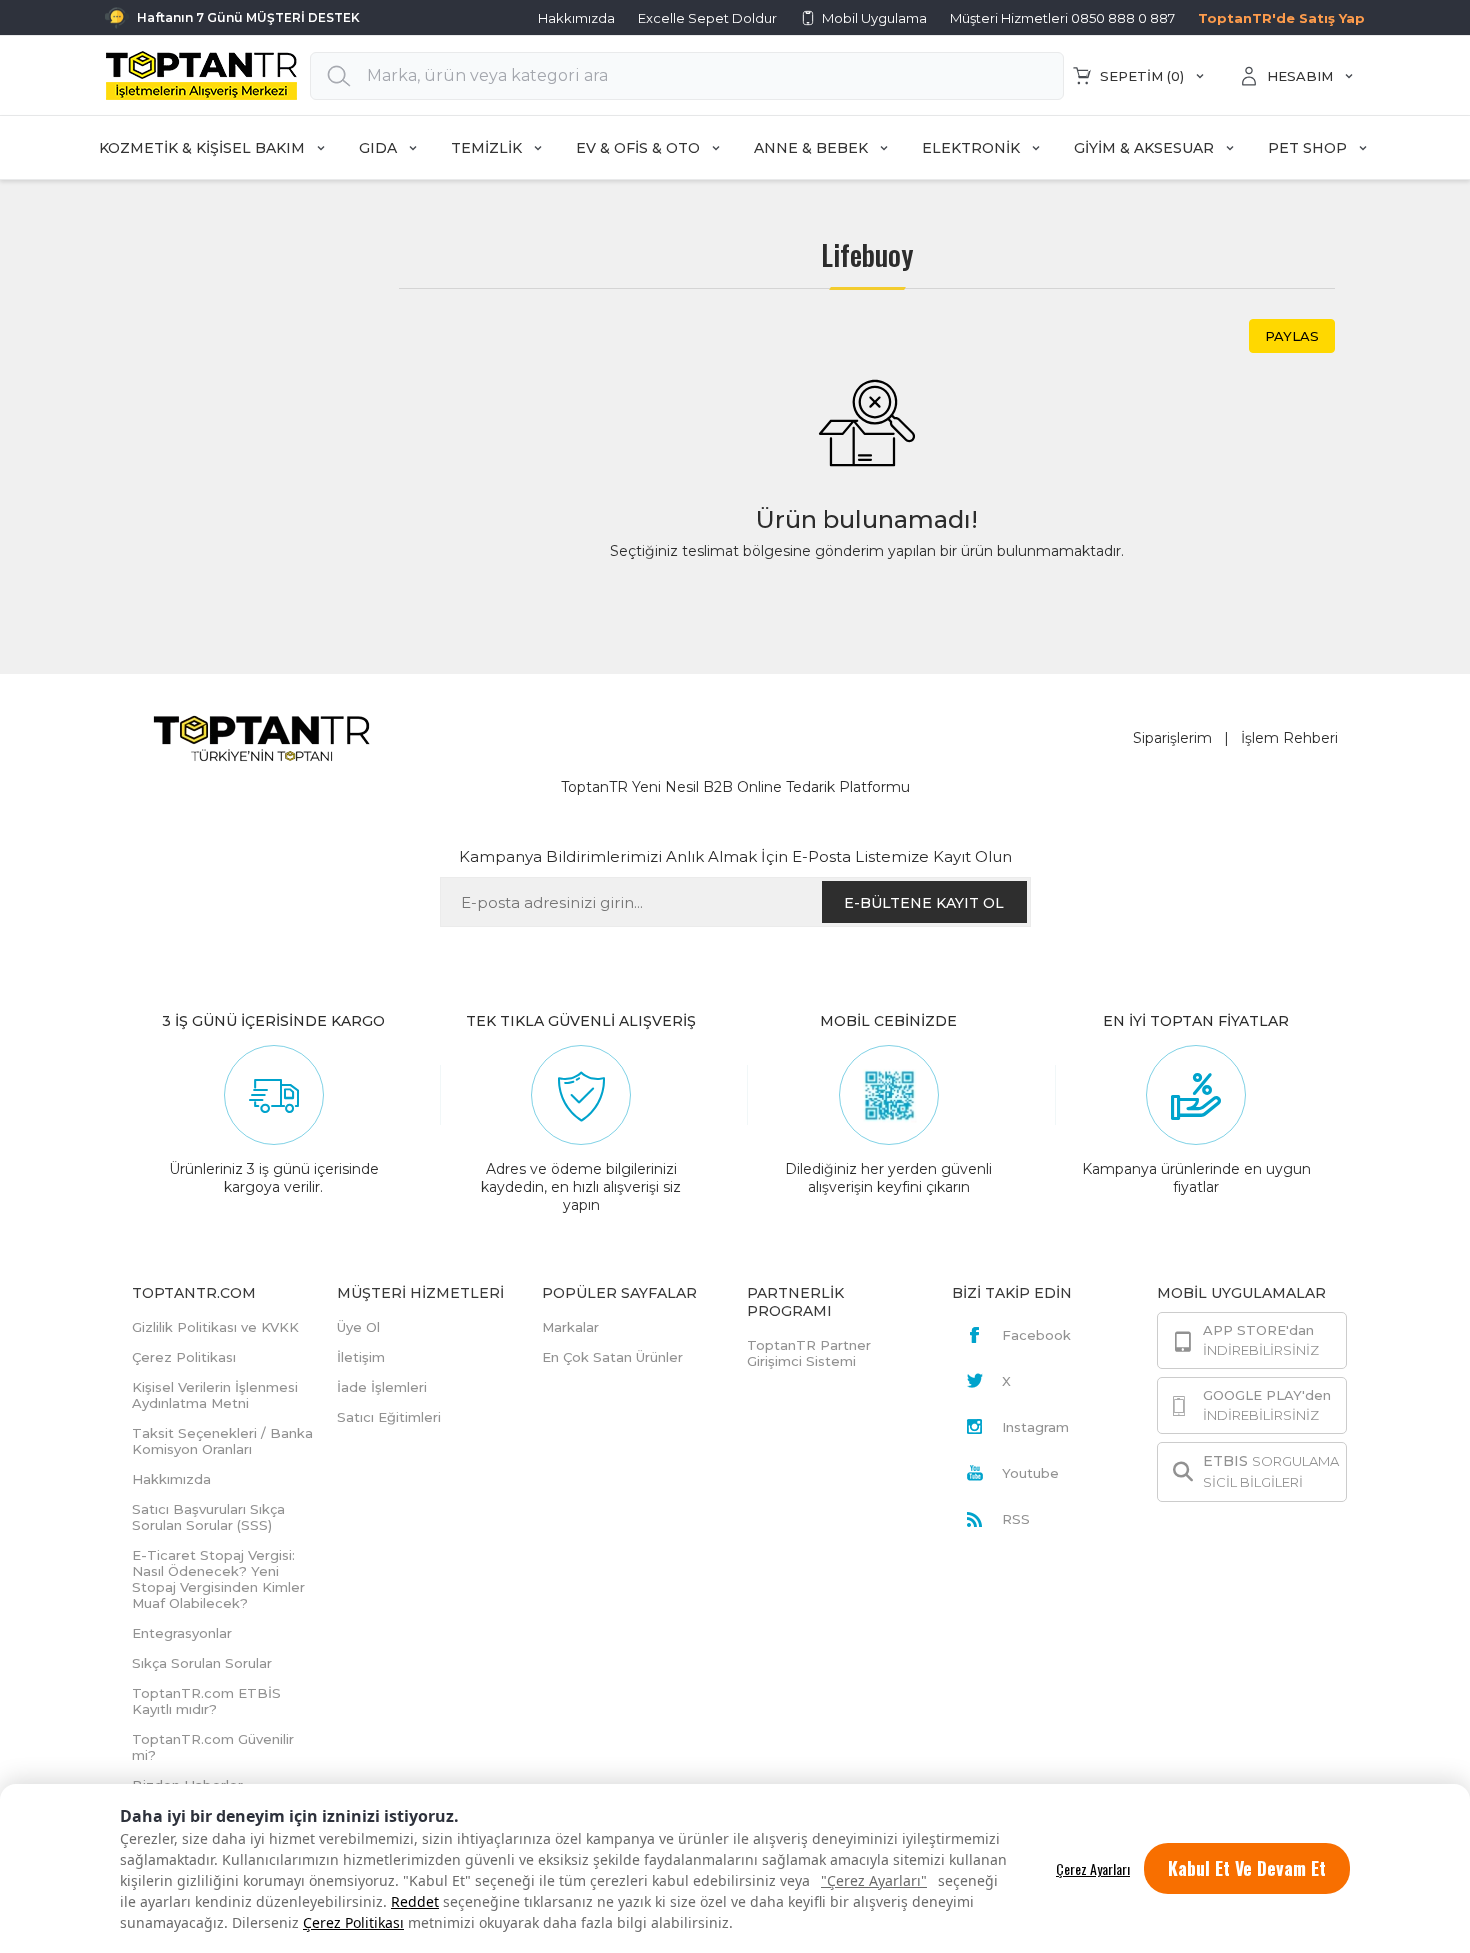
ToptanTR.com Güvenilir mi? (213, 1747)
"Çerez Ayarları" (874, 1880)
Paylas (1292, 336)
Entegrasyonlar (182, 1633)
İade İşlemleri (382, 1387)
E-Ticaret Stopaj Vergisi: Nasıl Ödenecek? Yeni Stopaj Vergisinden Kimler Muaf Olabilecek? (218, 1579)
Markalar (570, 1327)
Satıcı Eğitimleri (389, 1417)
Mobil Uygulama (874, 18)
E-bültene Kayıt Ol (924, 903)
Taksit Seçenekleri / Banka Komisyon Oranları (222, 1441)
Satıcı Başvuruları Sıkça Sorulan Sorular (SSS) (208, 1517)
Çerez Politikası (353, 1922)
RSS (1016, 1519)
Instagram (1035, 1427)
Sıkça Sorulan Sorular (202, 1663)
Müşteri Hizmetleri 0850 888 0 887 (1062, 18)
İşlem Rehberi (1289, 738)
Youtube (1030, 1473)
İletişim (361, 1357)
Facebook (1036, 1335)
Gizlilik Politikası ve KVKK (215, 1327)
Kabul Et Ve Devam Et (1247, 1868)
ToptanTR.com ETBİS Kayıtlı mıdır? (206, 1701)
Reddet (415, 1901)
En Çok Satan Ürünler (612, 1357)
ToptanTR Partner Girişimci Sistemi (809, 1353)
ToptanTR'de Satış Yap (1281, 18)
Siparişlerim (1172, 738)
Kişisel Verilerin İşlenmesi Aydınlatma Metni (215, 1395)
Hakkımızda (576, 18)
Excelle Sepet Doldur (707, 18)
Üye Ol (358, 1327)
